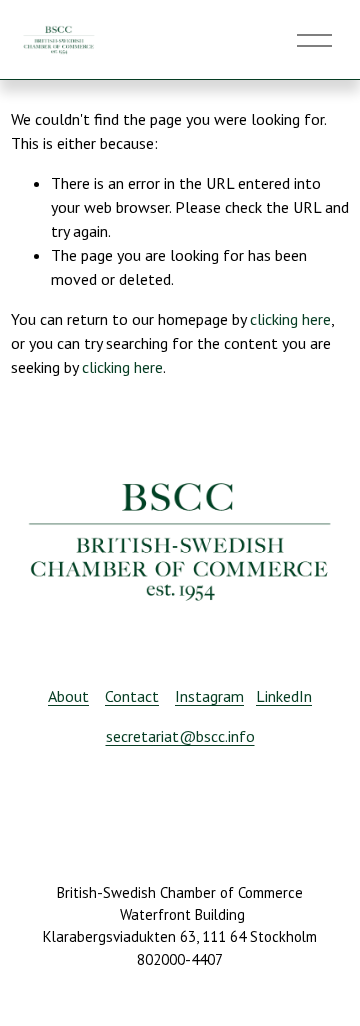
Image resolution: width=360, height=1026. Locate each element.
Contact (132, 696)
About (68, 696)
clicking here (290, 319)
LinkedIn (284, 696)
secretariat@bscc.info (180, 736)
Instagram (209, 696)
